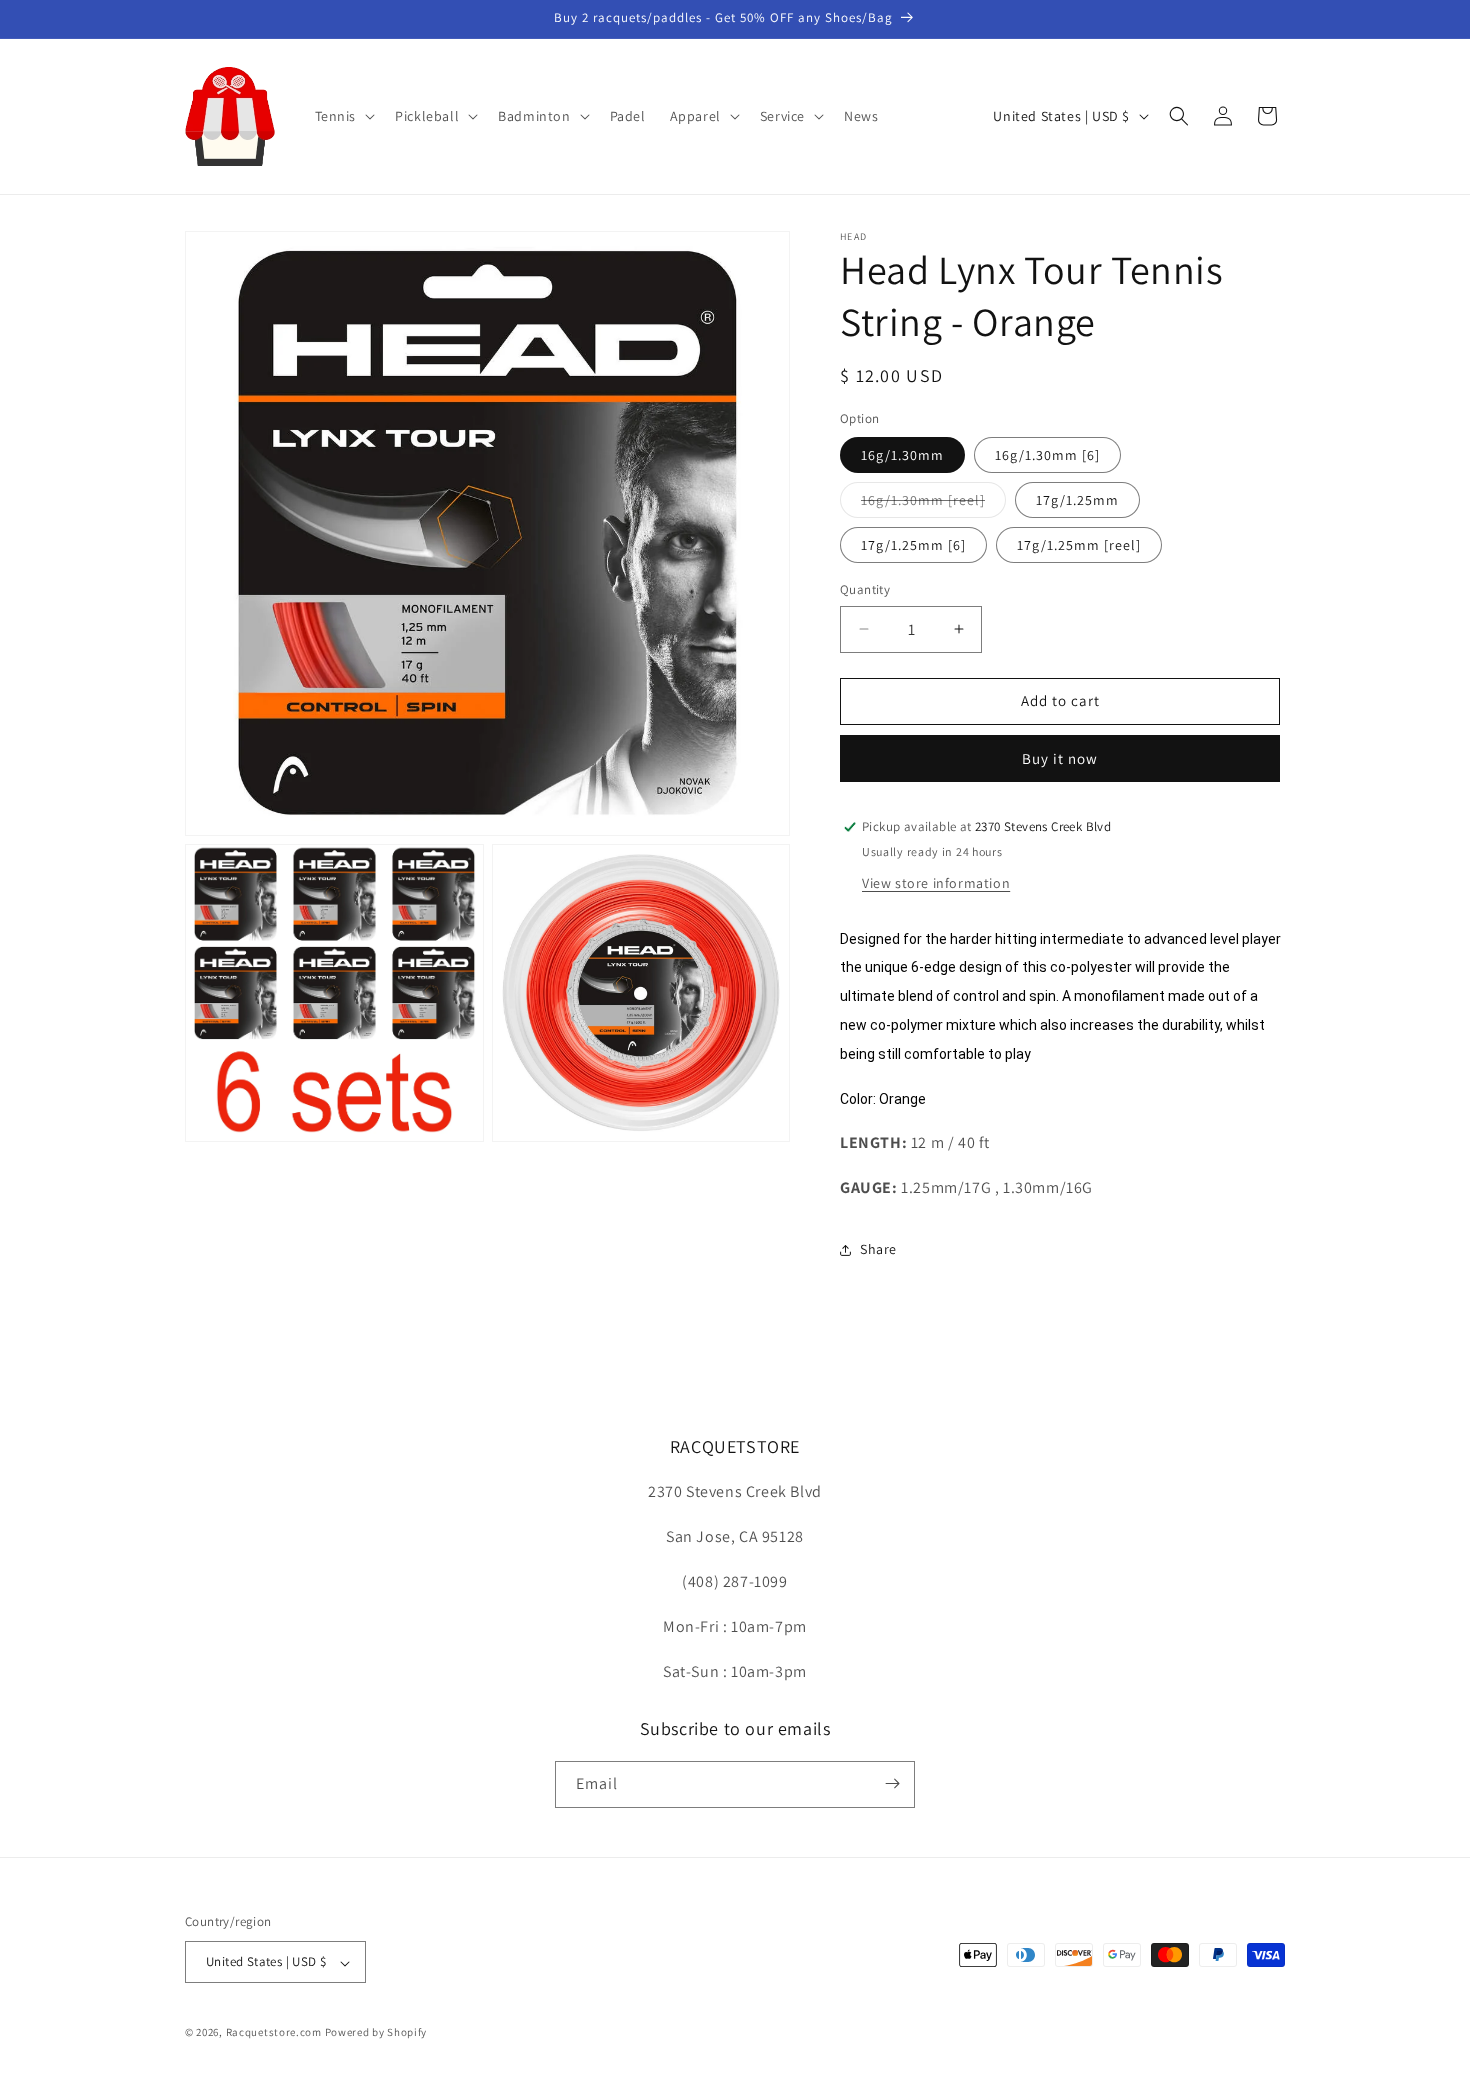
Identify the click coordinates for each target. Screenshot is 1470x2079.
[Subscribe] (892, 1783)
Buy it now (1060, 758)
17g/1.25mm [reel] (1079, 545)
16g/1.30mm (902, 455)
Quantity (865, 589)
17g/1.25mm (1077, 500)
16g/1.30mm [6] (1047, 455)
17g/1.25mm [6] (913, 545)
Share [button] (878, 1249)
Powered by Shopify (376, 2033)
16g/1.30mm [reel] (933, 504)
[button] (343, 116)
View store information (936, 883)
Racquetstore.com (274, 2033)
